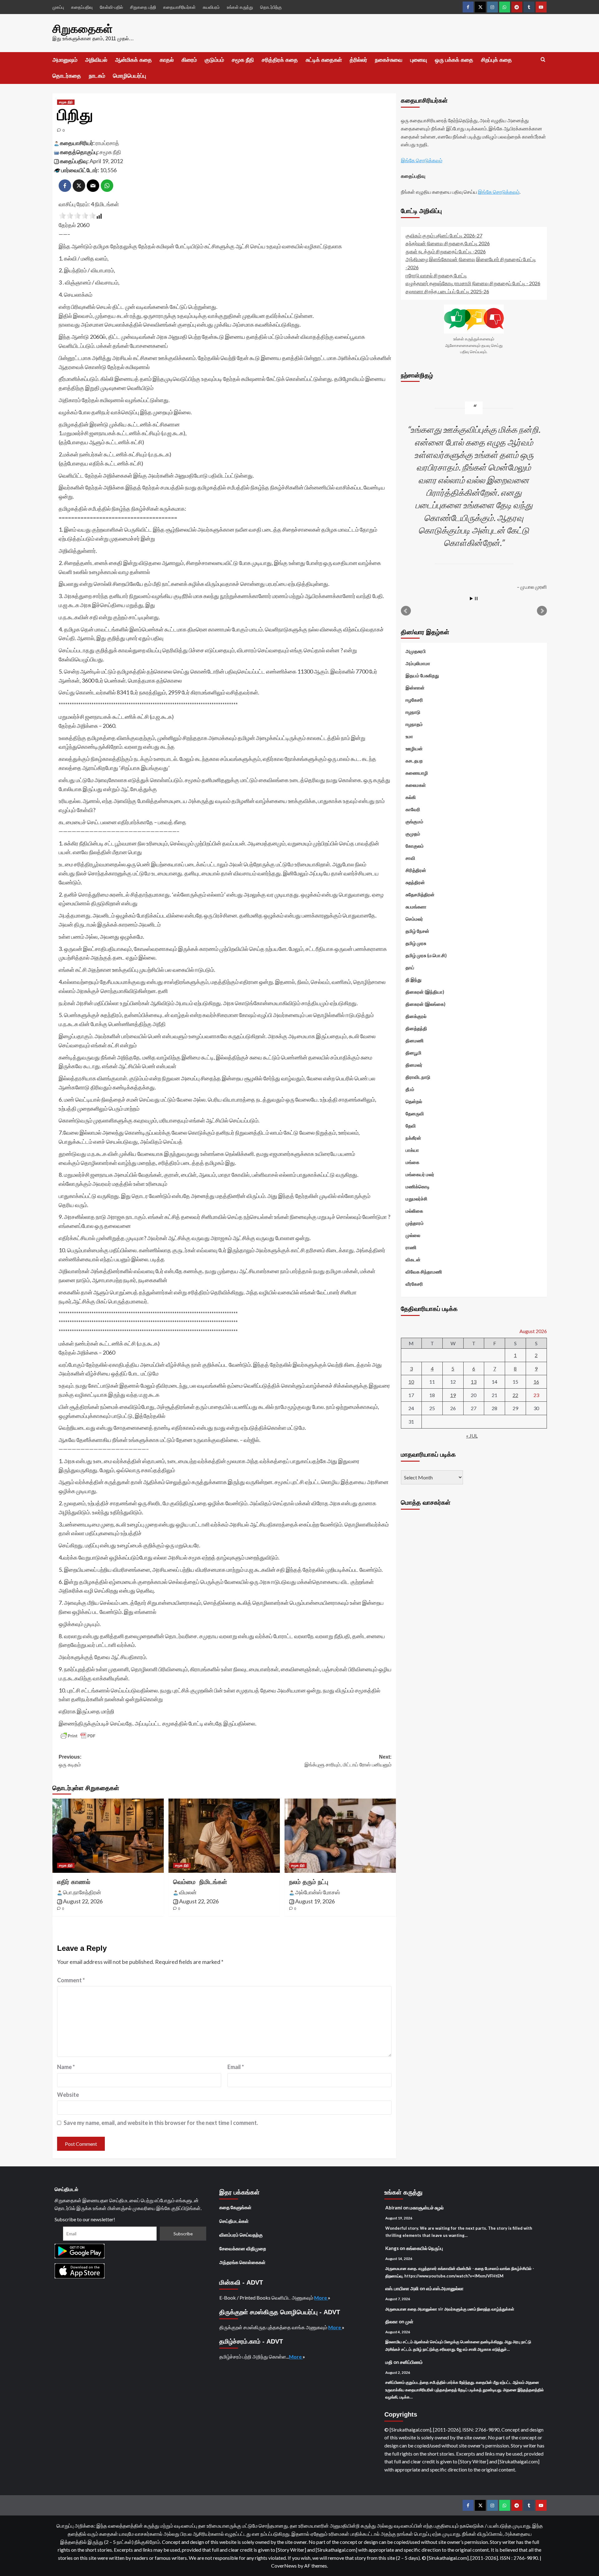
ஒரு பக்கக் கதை (454, 60)
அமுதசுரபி (416, 651)
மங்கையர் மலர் (420, 1174)
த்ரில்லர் (358, 60)
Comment (71, 1980)
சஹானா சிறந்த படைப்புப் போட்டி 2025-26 (447, 291)
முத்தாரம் (415, 1223)
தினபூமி (414, 1052)
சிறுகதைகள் (83, 29)
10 (411, 1381)
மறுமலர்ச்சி (416, 1198)
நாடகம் (97, 76)
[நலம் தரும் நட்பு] (340, 1836)
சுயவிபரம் (211, 7)
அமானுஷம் (65, 60)
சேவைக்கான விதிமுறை (243, 2248)
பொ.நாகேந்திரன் (82, 1892)
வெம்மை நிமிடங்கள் (200, 1882)
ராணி (411, 1247)
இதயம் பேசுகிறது (422, 675)
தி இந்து (414, 979)
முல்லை (413, 1235)
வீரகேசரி (414, 1283)
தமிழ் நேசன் (417, 931)
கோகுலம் (415, 845)
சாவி (410, 858)
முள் (409, 2321)
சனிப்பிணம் (411, 2362)
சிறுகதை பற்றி (143, 7)
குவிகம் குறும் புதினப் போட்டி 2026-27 (444, 235)
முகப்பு (58, 7)
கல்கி (411, 797)
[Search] (543, 60)
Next (542, 611)
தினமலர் (414, 1064)
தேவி (411, 1125)
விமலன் (188, 1892)
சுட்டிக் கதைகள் (324, 60)
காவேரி (413, 809)
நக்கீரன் (413, 1137)
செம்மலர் (414, 918)
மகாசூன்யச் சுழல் (427, 2208)
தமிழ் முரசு (416, 943)
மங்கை (412, 1162)
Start (471, 598)
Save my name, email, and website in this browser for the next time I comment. (161, 2123)
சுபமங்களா (416, 906)
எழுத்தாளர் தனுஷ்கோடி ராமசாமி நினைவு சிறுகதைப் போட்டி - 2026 (473, 283)
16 (536, 1381)
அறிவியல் (96, 60)
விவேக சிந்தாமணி (424, 1271)
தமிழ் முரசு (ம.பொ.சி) (426, 955)
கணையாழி (417, 772)
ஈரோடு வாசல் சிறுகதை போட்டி (436, 275)
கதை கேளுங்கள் (235, 2207)
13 (474, 1381)
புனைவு (419, 60)
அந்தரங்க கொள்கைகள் (242, 2262)
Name (66, 2067)
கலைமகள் (416, 785)
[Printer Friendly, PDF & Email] (78, 1736)
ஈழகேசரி (414, 699)
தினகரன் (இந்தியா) (425, 991)
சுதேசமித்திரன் (420, 894)
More (321, 2298)
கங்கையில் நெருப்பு (425, 2248)
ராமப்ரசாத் (107, 143)
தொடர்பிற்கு (271, 7)
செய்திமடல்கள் (234, 2221)
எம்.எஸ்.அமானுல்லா (445, 2288)
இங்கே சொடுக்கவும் (422, 160)
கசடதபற (414, 760)
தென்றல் (414, 1101)
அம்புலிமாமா (418, 663)
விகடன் (413, 1259)
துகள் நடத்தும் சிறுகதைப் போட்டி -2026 (446, 251)
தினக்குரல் (416, 1016)
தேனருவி (415, 1113)
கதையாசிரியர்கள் (179, 7)
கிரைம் (189, 60)
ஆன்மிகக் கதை (134, 60)
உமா (409, 736)
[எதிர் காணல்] (108, 1836)
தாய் (410, 967)
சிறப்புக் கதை (497, 60)
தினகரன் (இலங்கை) (426, 1004)
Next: (348, 1761)
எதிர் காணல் (74, 1882)
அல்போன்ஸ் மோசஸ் (318, 1892)
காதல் (167, 60)
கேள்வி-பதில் (111, 7)
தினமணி (415, 1040)
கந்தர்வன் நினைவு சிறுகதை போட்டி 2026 (448, 243)
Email (236, 2067)
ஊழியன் (414, 748)
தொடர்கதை (67, 76)
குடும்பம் (214, 60)
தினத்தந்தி (416, 1028)
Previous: (70, 1761)
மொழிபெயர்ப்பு (129, 76)
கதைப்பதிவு (82, 7)
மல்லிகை (414, 1210)
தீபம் (410, 1089)
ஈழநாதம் (414, 724)
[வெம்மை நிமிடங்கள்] (224, 1836)
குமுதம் (413, 833)
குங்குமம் (414, 821)
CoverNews (284, 2566)
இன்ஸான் (415, 687)
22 (515, 1395)
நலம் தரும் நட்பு (309, 1882)
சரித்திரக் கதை (280, 60)
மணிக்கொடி (418, 1186)
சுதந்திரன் (415, 882)
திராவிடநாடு (418, 1077)
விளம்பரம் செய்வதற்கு (241, 2235)
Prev (406, 611)
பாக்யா (412, 1150)
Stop (476, 598)
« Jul (472, 1435)
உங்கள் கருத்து (240, 7)
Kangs (392, 2248)
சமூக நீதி (243, 60)
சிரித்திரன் (416, 870)
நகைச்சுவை (389, 60)
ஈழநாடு (413, 712)
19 (453, 1395)
